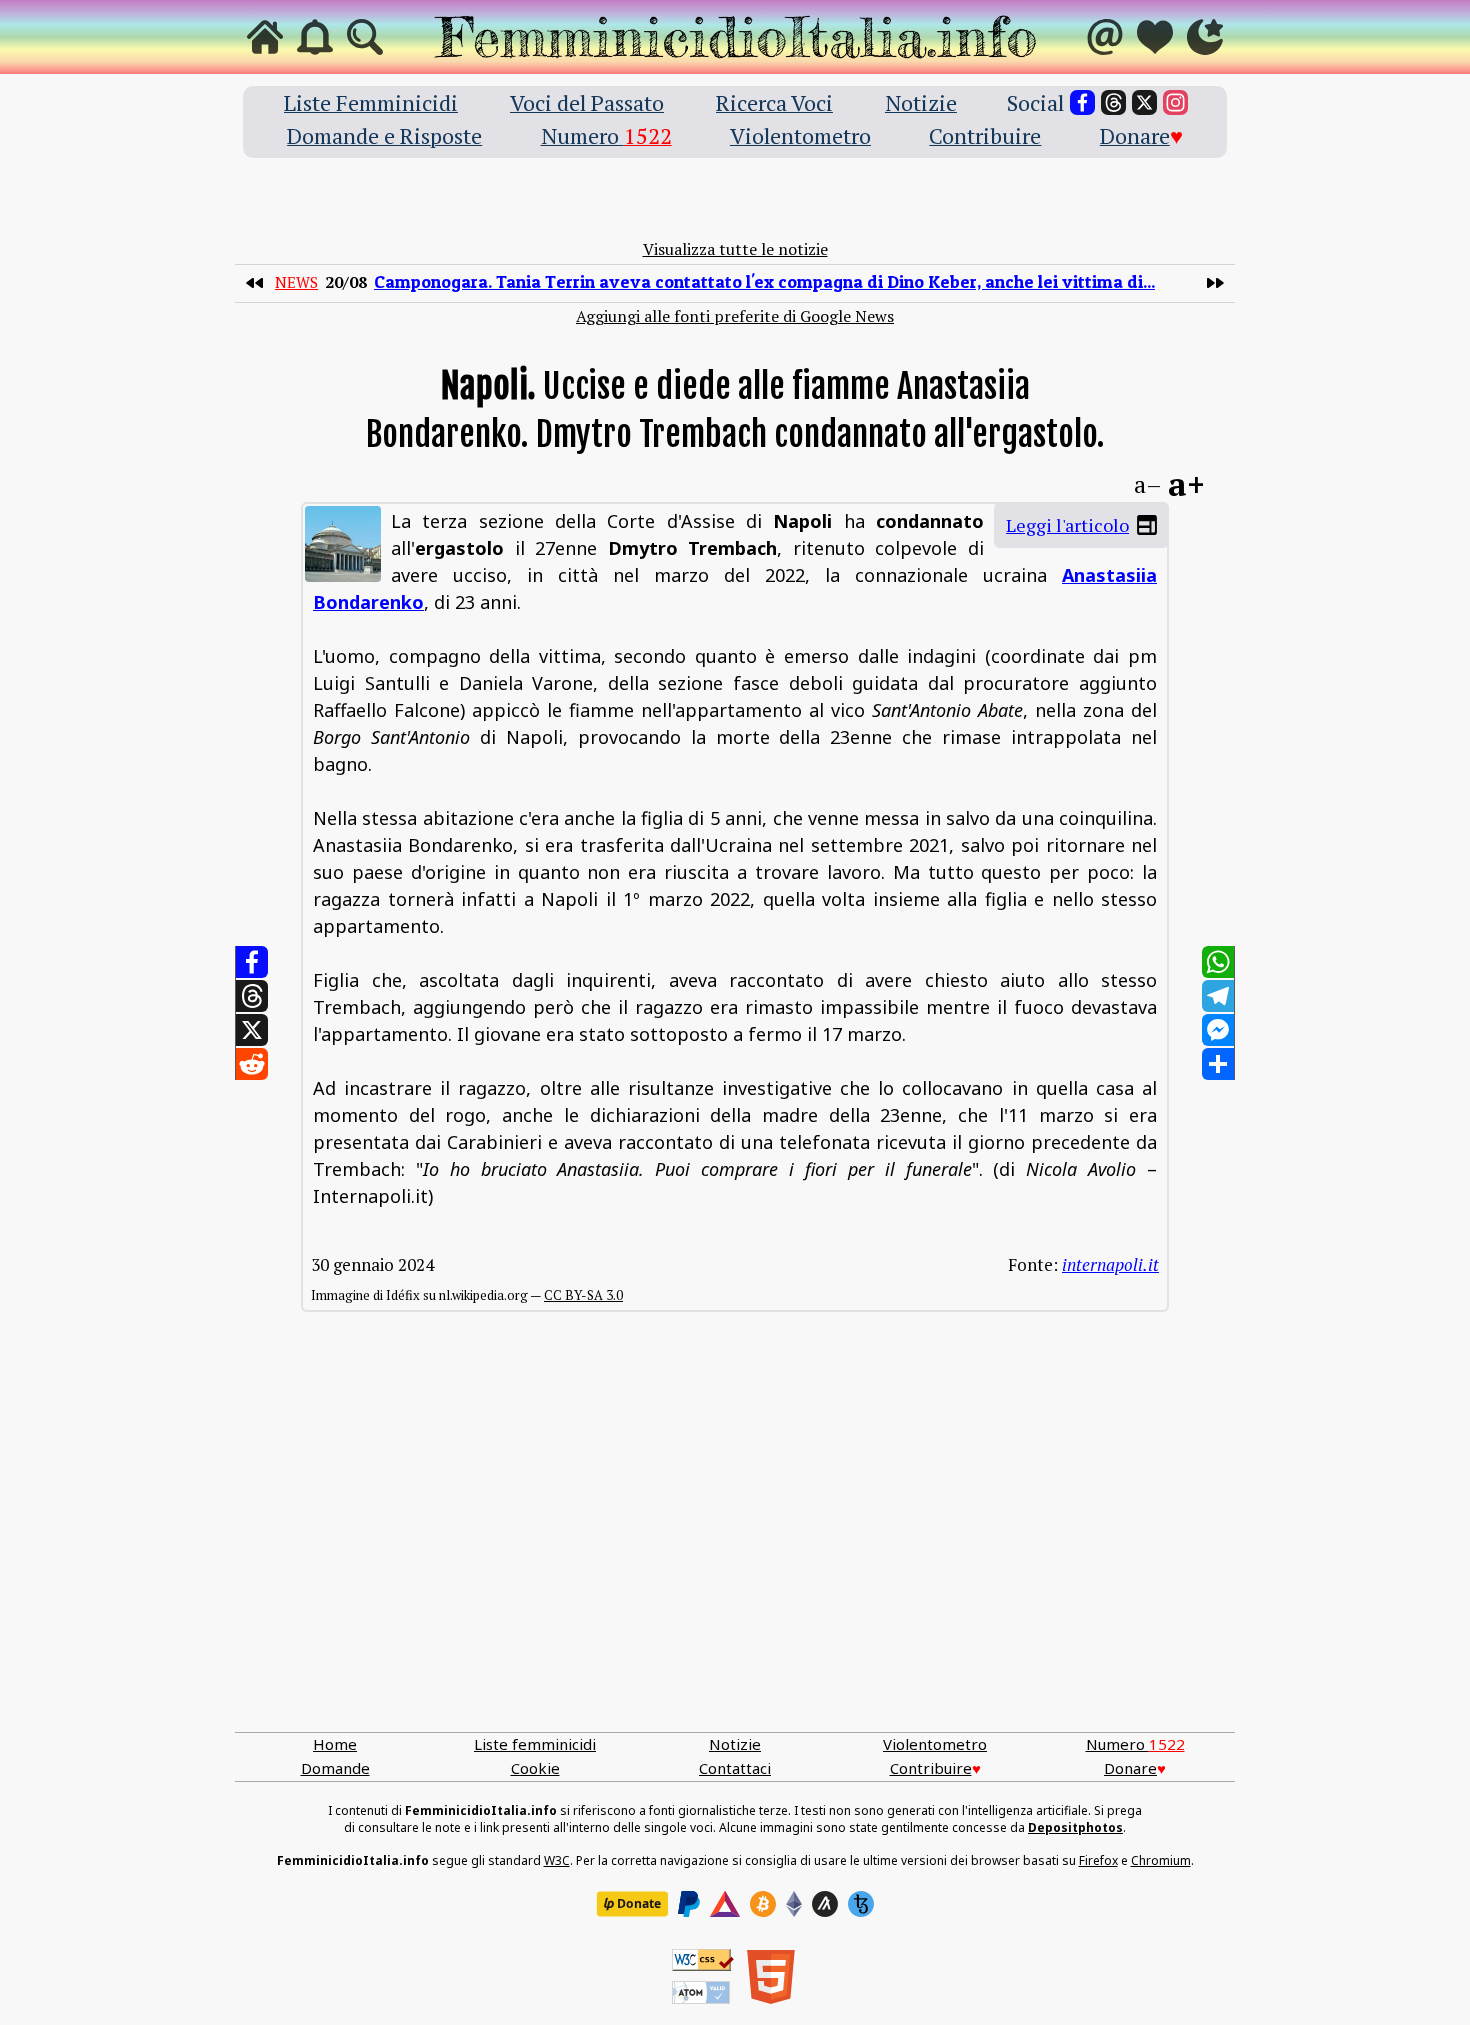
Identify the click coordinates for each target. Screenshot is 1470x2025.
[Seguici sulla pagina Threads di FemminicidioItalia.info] (1113, 102)
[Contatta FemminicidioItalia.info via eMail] (1105, 37)
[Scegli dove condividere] (1218, 1064)
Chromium (1161, 1860)
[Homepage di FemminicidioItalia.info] (735, 37)
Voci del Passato (587, 102)
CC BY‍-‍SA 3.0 (583, 1295)
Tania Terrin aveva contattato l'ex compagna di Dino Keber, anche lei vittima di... (764, 281)
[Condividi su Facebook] (252, 962)
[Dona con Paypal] (689, 1904)
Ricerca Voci (774, 102)
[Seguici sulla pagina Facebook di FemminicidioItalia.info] (1082, 102)
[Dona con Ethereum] (794, 1904)
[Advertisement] (735, 1542)
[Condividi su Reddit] (252, 1064)
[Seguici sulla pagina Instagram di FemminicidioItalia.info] (1175, 102)
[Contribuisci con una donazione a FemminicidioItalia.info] (1155, 37)
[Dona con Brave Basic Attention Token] (725, 1904)
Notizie (921, 102)
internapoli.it (1110, 1264)
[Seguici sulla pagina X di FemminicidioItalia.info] (1144, 102)
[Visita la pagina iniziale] (265, 37)
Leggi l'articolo (1067, 525)
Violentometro (800, 135)
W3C (557, 1860)
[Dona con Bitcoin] (763, 1904)
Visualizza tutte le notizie (735, 249)
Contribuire (985, 135)
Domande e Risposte (384, 135)
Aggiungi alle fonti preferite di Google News (735, 316)
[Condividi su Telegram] (1218, 996)
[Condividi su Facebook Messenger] (1218, 1030)
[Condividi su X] (252, 1030)
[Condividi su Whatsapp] (1218, 962)
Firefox (1098, 1860)
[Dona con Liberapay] (632, 1904)
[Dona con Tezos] (861, 1904)
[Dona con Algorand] (825, 1904)
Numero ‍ (606, 135)
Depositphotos (1075, 1827)
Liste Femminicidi (371, 102)
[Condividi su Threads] (252, 996)
